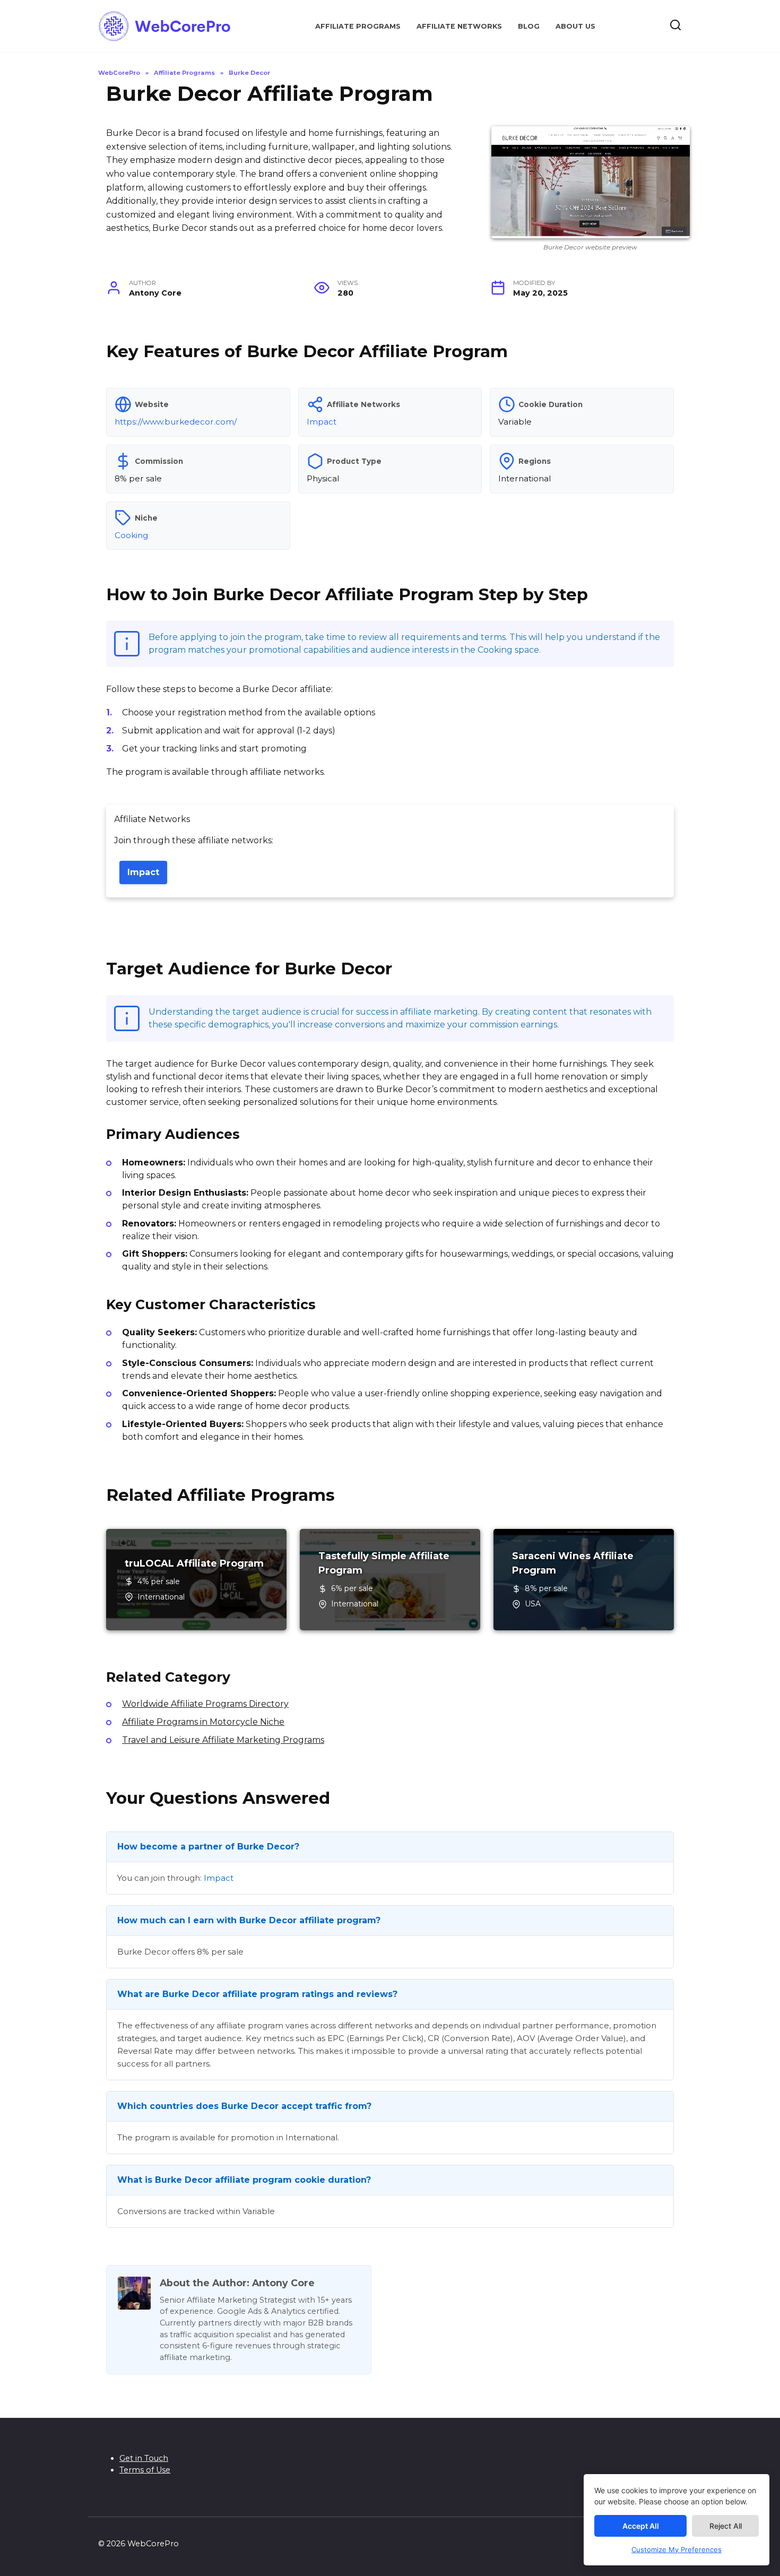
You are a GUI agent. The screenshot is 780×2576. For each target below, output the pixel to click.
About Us (575, 26)
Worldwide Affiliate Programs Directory (205, 1704)
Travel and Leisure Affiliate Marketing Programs (223, 1740)
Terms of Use (145, 2470)
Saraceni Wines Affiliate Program (573, 1563)
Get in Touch (144, 2458)
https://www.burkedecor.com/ (176, 422)
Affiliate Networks (459, 26)
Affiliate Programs (358, 26)
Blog (529, 26)
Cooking (131, 535)
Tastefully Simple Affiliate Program (384, 1563)
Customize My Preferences (677, 2549)
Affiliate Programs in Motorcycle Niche (203, 1722)
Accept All (641, 2526)
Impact (322, 422)
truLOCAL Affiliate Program (194, 1563)
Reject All (726, 2526)
